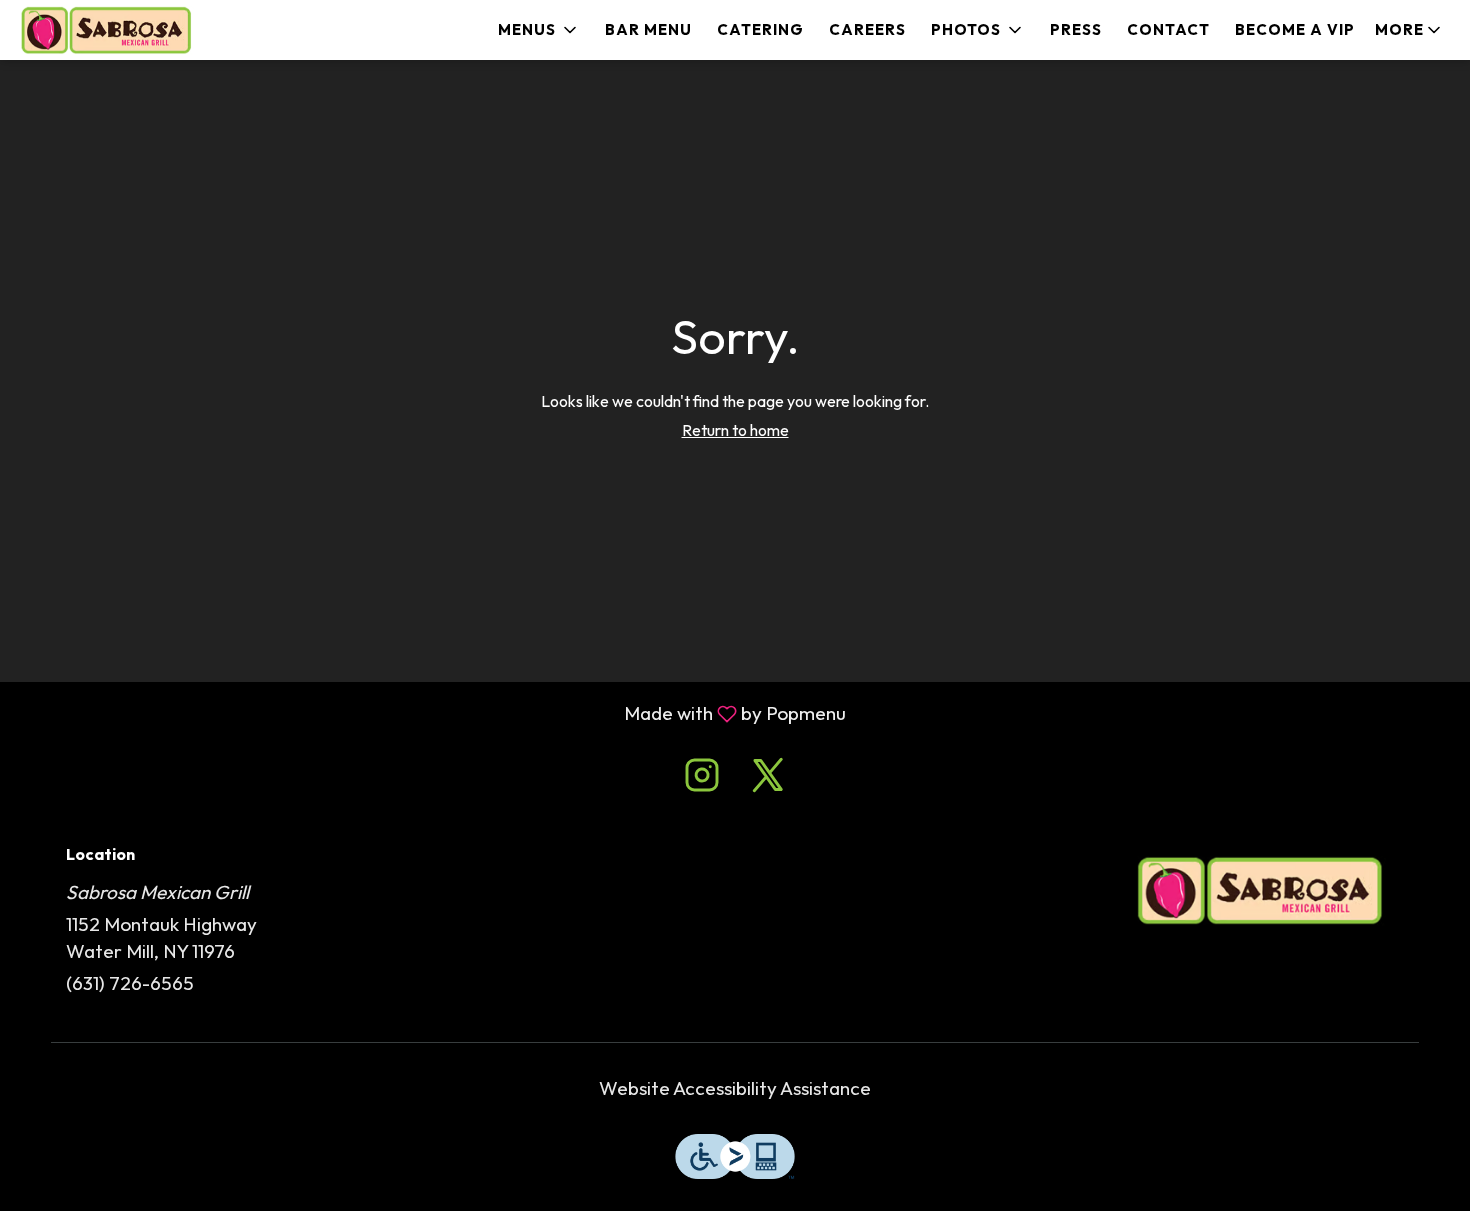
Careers (867, 29)
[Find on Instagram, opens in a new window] (702, 779)
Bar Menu (648, 29)
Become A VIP (1295, 29)
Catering (760, 29)
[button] (539, 30)
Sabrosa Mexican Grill (1260, 891)
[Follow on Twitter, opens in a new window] (768, 779)
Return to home (735, 430)
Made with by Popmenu (430, 713)
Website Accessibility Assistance (735, 1088)
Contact (1168, 29)
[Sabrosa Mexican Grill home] (106, 30)
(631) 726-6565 (130, 983)
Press (1076, 29)
